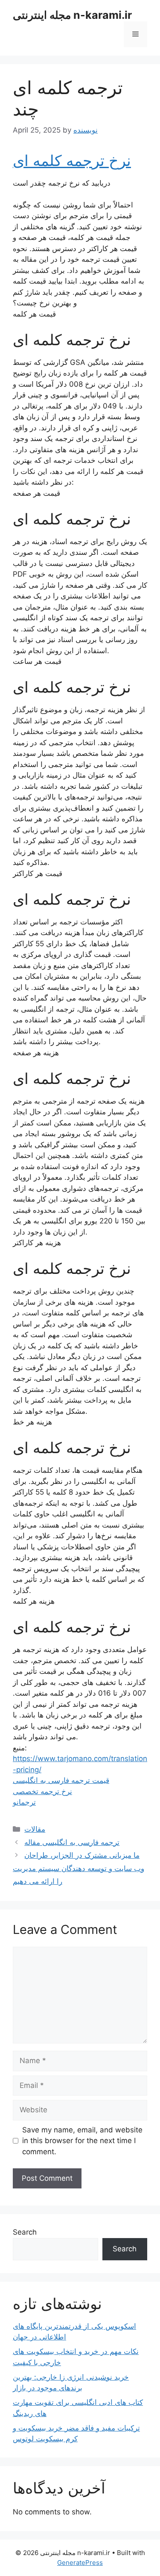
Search (25, 2232)
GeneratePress (80, 2563)
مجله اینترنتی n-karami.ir (72, 15)
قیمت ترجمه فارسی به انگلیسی (61, 1780)
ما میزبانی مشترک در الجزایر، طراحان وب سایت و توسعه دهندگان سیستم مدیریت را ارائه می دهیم (79, 1868)
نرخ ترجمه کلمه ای (72, 160)
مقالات (35, 1829)
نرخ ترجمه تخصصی (42, 1791)
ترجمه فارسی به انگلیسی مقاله (72, 1842)
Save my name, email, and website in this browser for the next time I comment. (82, 2141)
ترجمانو (24, 1802)
